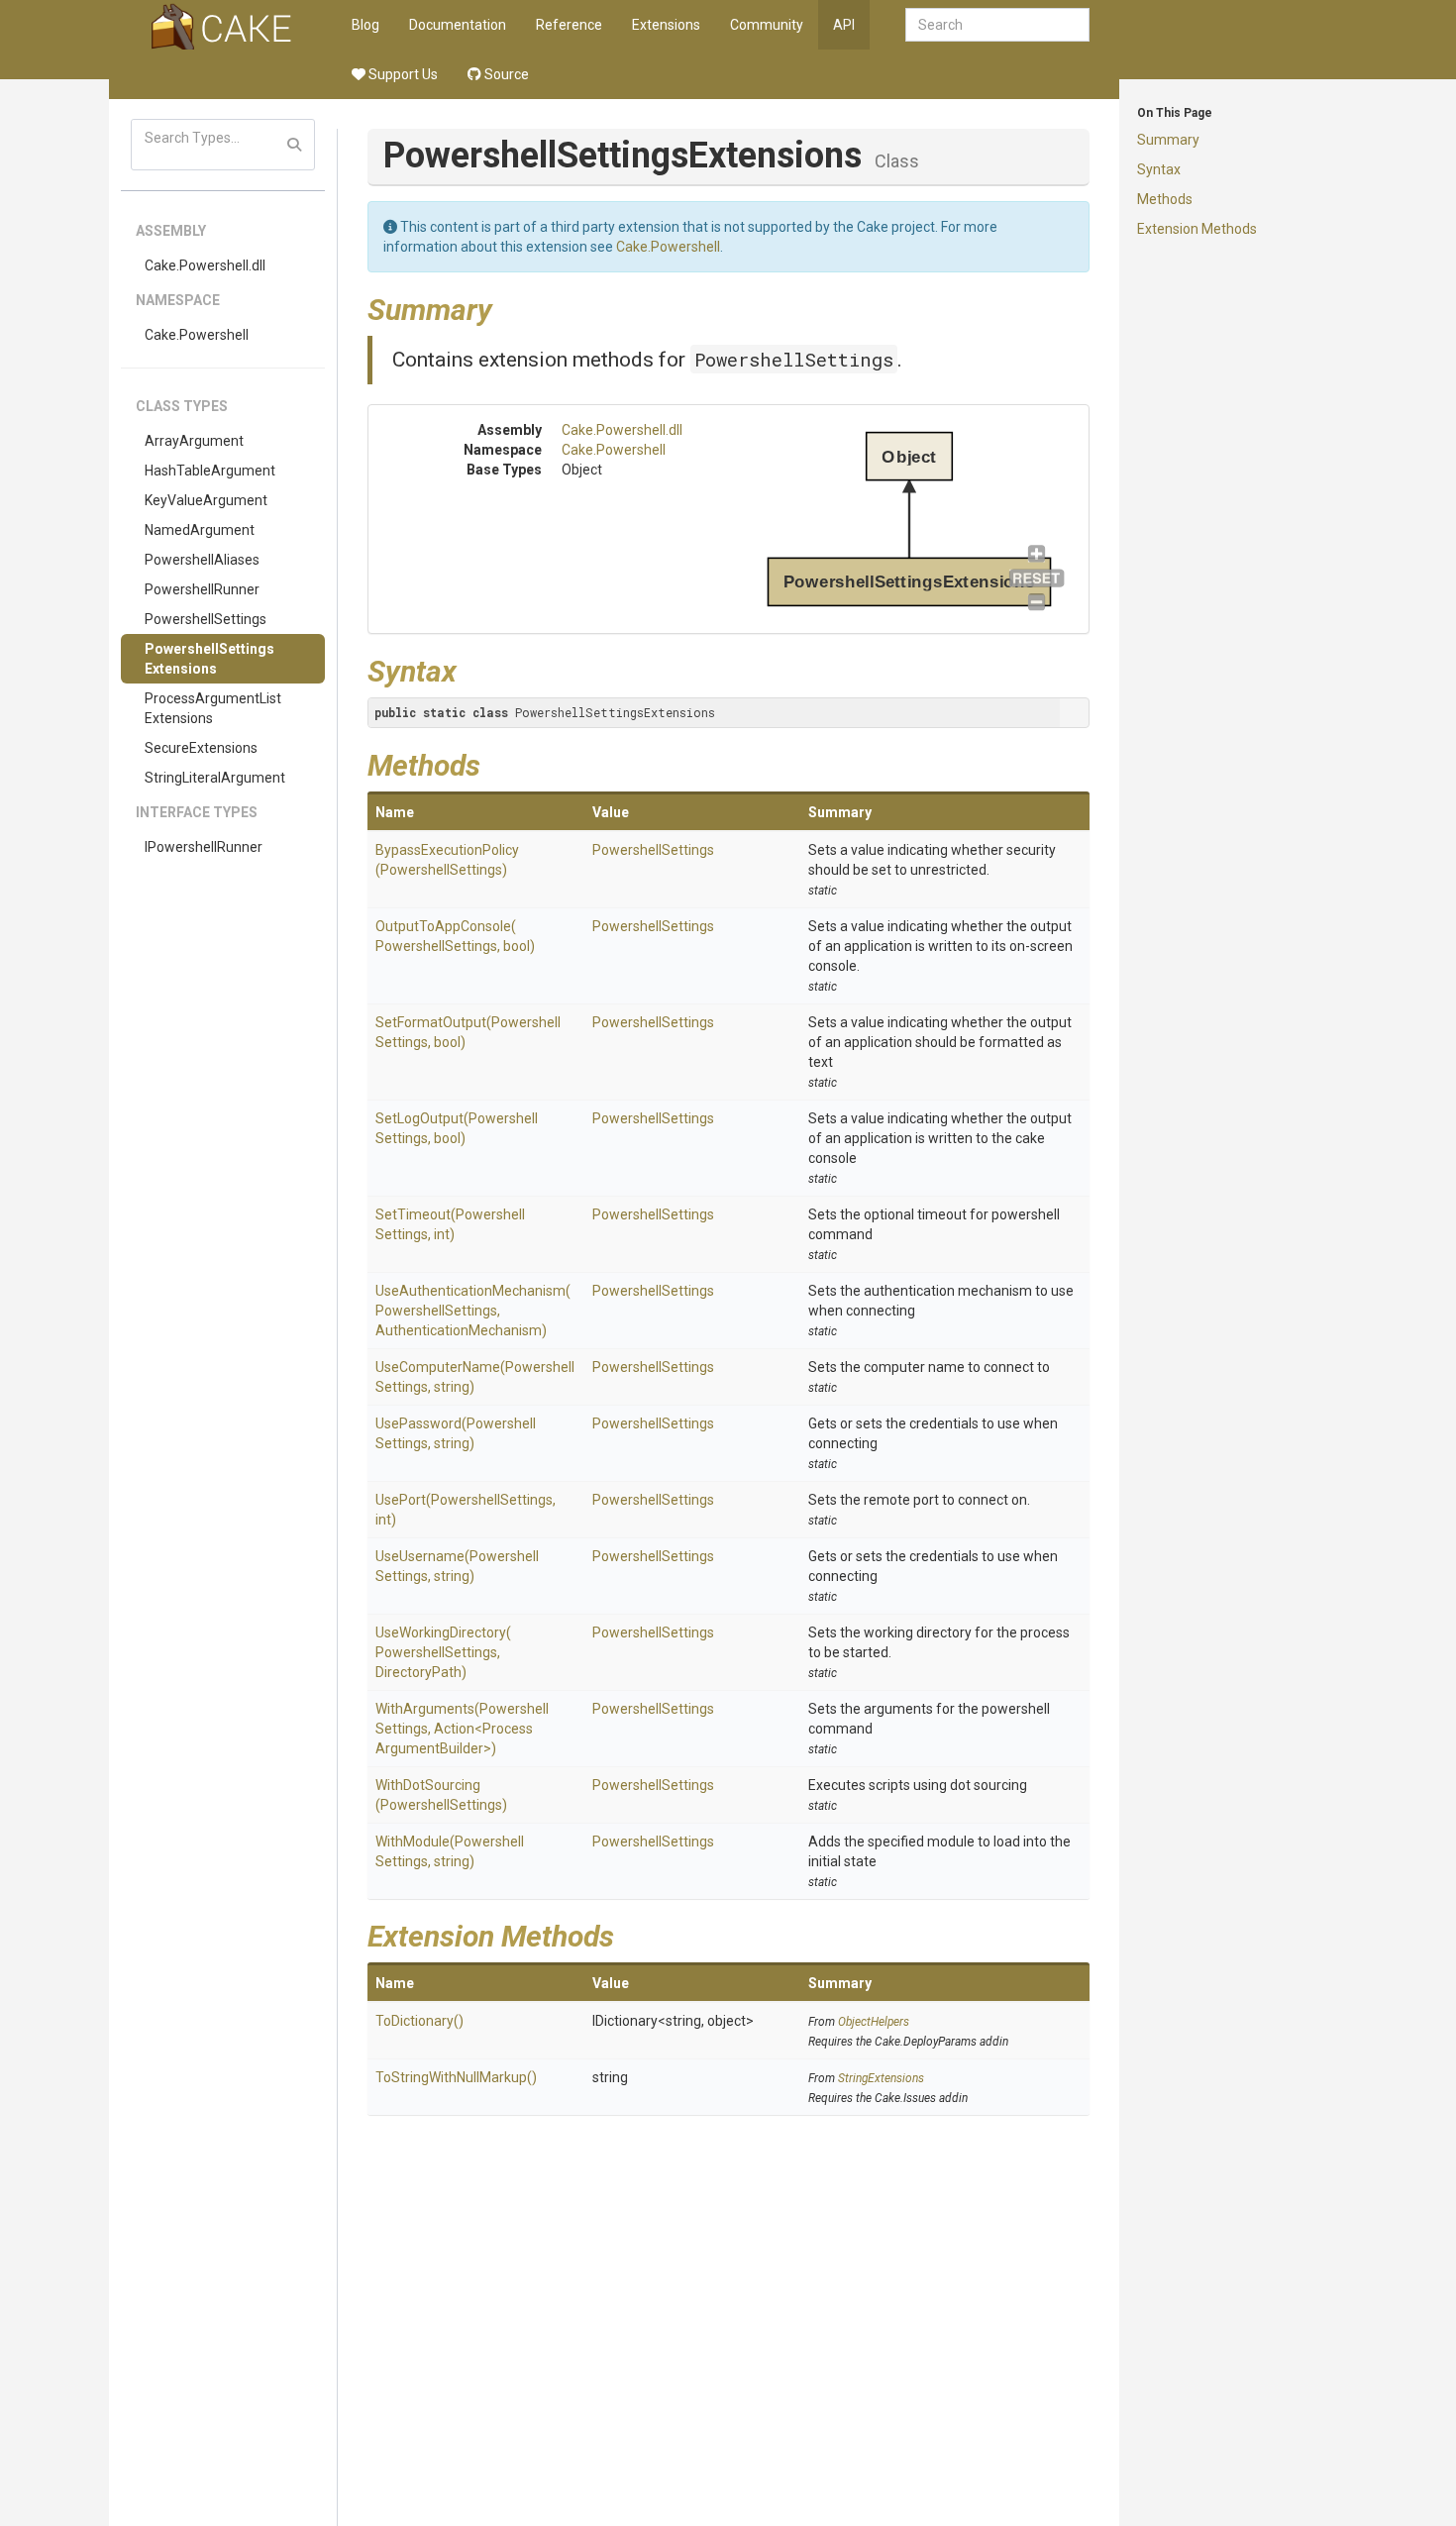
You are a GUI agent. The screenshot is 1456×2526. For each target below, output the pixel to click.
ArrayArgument (194, 441)
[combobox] (997, 25)
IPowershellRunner (204, 847)
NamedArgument (200, 530)
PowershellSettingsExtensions (209, 659)
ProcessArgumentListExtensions (213, 708)
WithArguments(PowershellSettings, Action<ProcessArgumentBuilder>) (462, 1729)
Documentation (458, 25)
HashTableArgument (210, 471)
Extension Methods (1197, 229)
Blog (365, 25)
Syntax (1159, 169)
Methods (1165, 199)
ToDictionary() (419, 2021)
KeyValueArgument (206, 500)
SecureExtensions (201, 748)
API (844, 25)
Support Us (402, 74)
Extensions (666, 25)
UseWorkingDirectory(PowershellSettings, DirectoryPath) (443, 1652)
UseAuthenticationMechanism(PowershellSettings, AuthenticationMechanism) (473, 1311)
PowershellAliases (202, 560)
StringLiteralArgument (215, 778)
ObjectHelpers (874, 2022)
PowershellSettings (206, 619)
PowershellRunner (202, 589)
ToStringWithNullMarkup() (456, 2077)
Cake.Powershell (197, 335)
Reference (569, 25)
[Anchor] (507, 307)
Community (767, 25)
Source (505, 74)
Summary (1168, 140)
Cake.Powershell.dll (205, 265)
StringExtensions (881, 2078)
